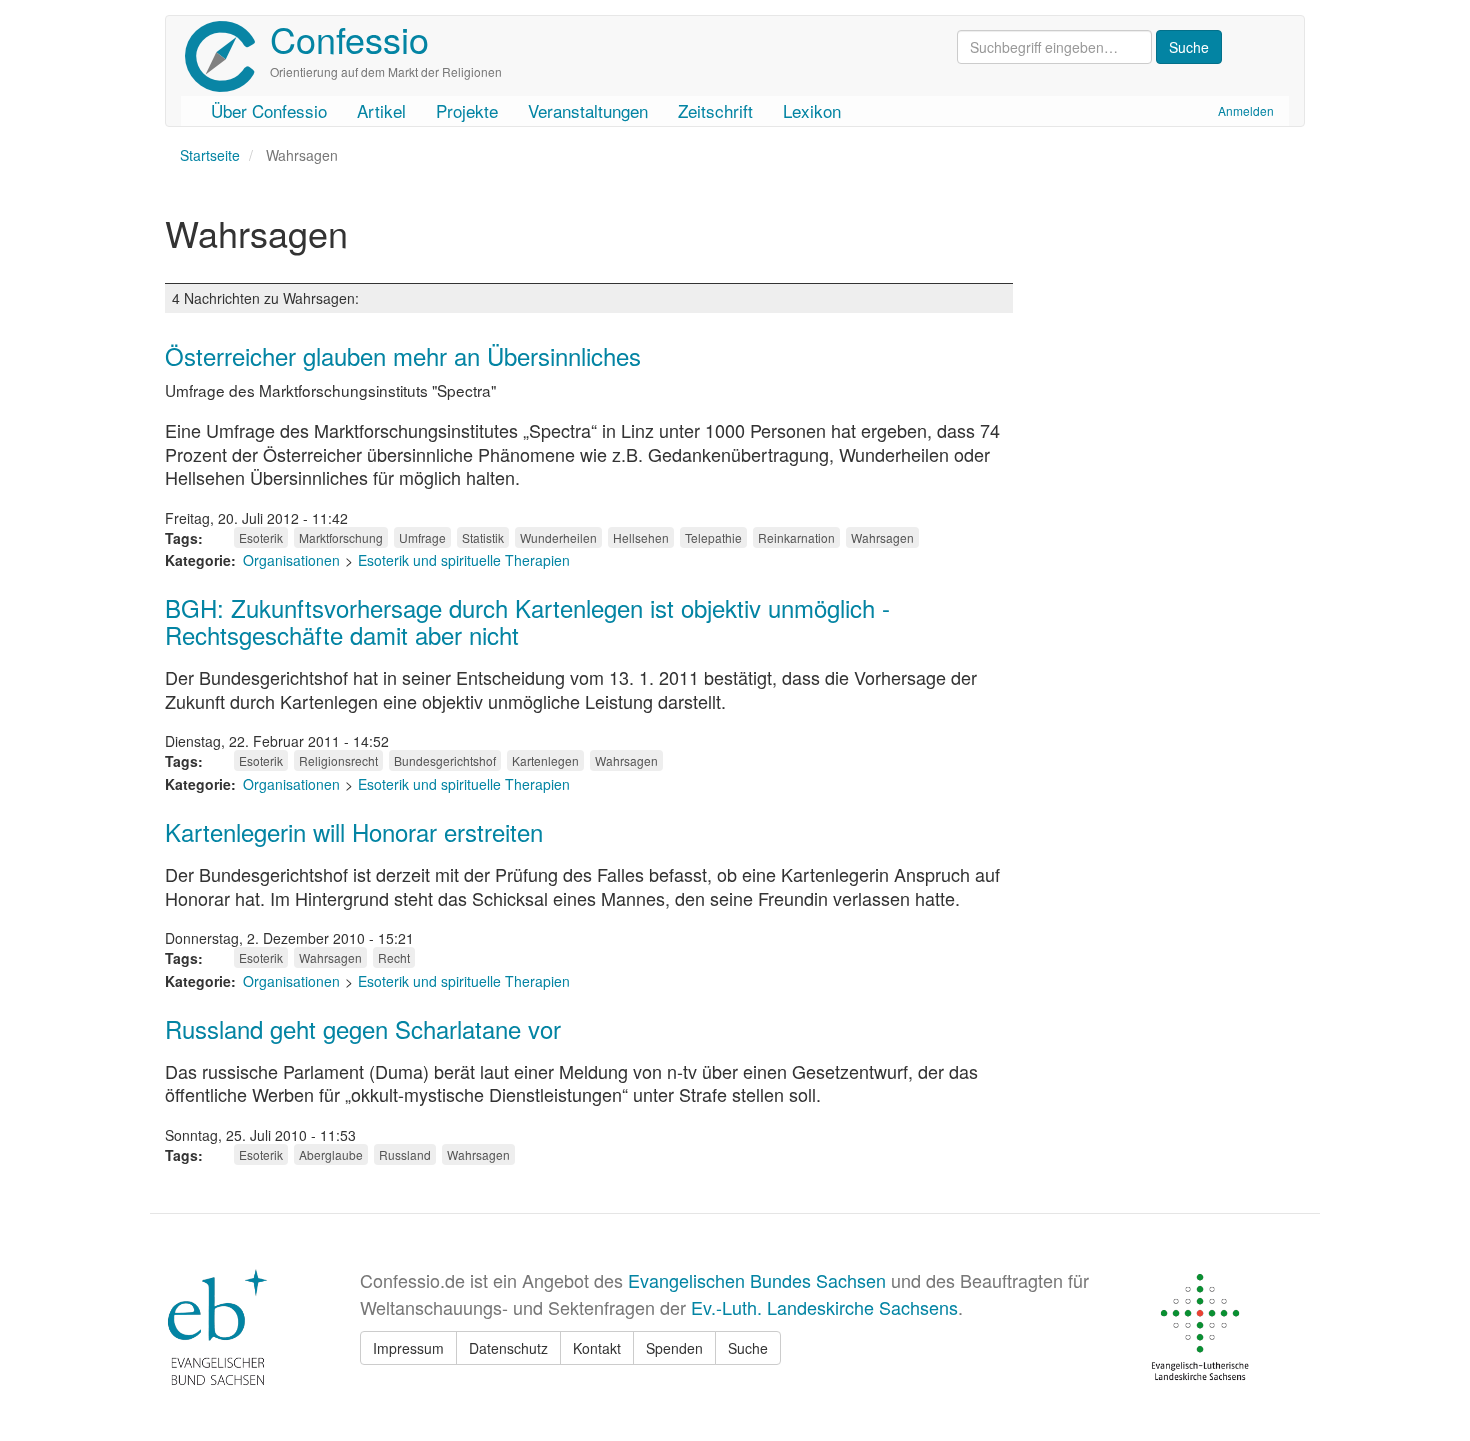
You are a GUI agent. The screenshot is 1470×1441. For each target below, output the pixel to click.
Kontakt (597, 1348)
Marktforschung (341, 537)
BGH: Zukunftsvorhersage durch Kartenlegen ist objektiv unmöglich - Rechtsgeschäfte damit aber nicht (527, 620)
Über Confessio (269, 110)
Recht (394, 957)
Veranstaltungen (588, 110)
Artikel (381, 110)
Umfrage (422, 537)
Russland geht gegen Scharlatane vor (363, 1028)
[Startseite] (227, 56)
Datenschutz (508, 1348)
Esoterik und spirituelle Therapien (464, 560)
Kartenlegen (545, 760)
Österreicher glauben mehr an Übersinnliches (403, 355)
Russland (405, 1154)
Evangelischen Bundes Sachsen (757, 1280)
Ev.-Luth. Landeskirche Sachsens (824, 1307)
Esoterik (261, 537)
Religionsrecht (338, 760)
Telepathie (713, 537)
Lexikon (812, 110)
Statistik (483, 537)
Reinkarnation (796, 537)
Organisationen (291, 560)
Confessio (349, 38)
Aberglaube (331, 1154)
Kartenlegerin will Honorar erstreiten (354, 831)
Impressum (408, 1348)
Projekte (467, 110)
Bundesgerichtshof (445, 760)
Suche (748, 1348)
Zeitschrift (715, 110)
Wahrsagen (882, 537)
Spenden (674, 1348)
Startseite (210, 155)
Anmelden (1246, 110)
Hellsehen (641, 537)
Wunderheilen (558, 537)
